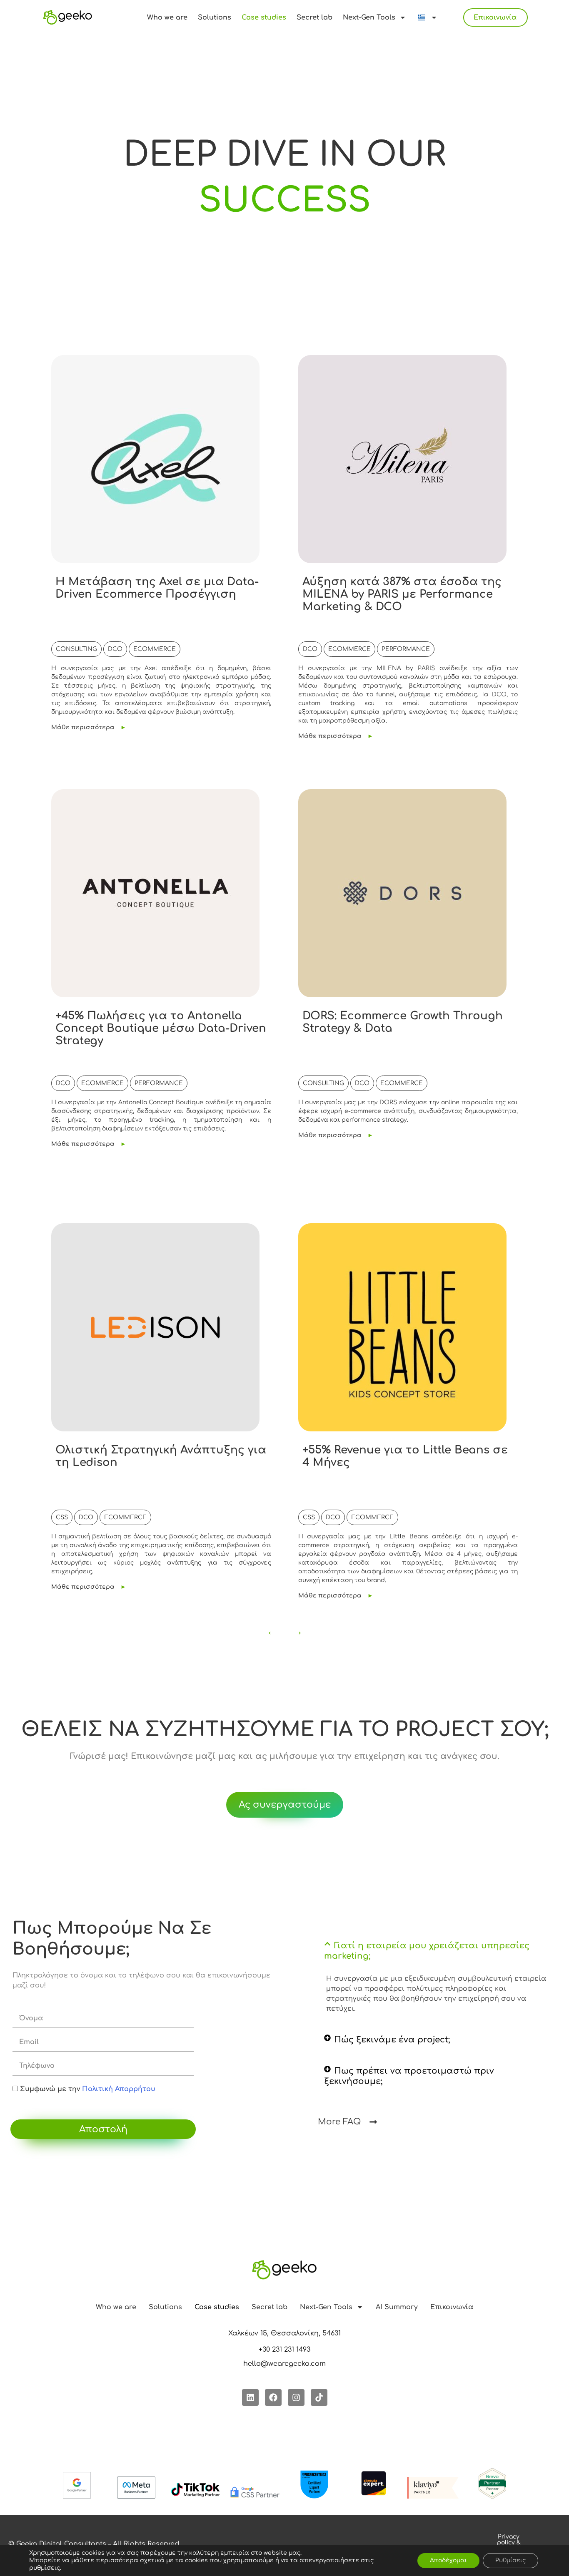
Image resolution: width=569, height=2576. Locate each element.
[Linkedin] (250, 2397)
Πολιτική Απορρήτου (119, 2089)
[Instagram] (296, 2397)
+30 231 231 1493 (284, 2350)
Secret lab (314, 17)
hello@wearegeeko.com (284, 2364)
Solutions (215, 17)
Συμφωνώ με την (88, 2089)
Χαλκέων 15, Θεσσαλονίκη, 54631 (284, 2333)
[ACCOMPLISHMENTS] (284, 201)
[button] (437, 1951)
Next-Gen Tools (369, 17)
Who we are (167, 17)
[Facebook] (273, 2397)
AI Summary (397, 2307)
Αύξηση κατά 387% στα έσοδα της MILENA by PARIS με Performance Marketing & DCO (402, 594)
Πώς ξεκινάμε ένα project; (392, 2040)
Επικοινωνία (495, 17)
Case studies (264, 17)
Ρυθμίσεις (510, 2560)
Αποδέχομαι (448, 2560)
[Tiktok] (319, 2397)
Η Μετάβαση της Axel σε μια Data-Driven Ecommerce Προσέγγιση (157, 588)
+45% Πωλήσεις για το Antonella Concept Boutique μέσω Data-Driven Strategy (161, 1028)
